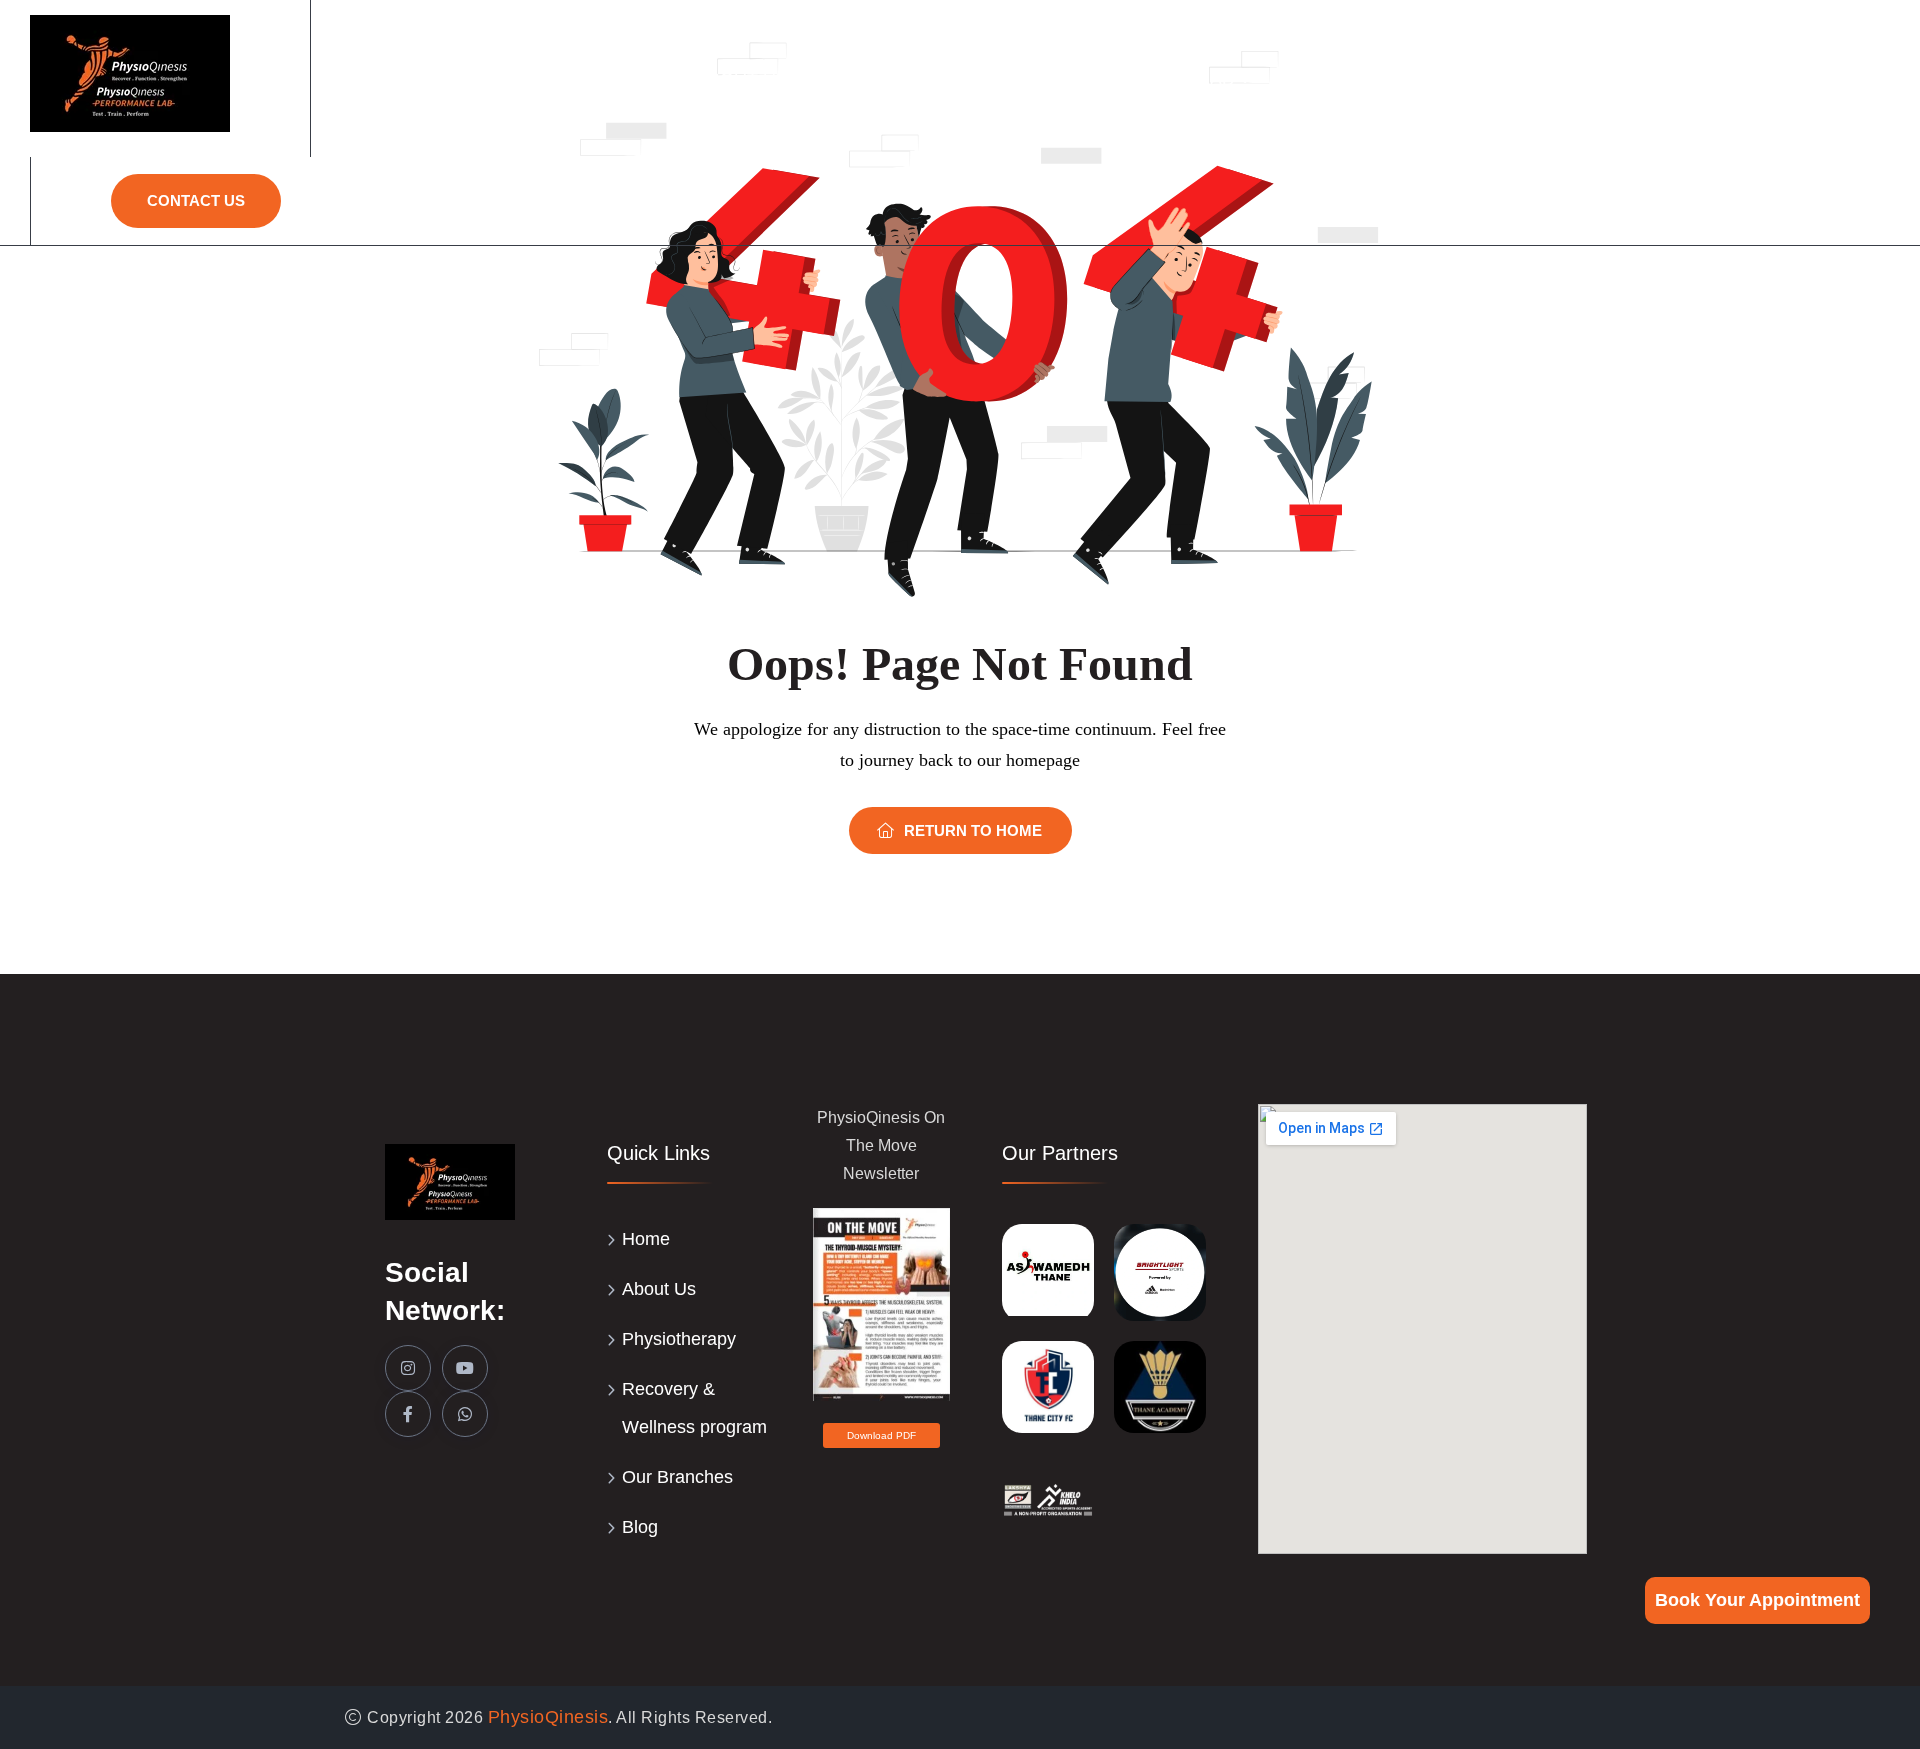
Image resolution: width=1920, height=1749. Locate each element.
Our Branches (1666, 79)
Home (629, 79)
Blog (640, 1527)
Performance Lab (1144, 79)
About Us (742, 79)
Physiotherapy (921, 79)
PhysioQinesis (548, 1717)
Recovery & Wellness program (694, 1408)
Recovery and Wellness (1414, 79)
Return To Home (973, 830)
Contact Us (196, 200)
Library (1834, 79)
